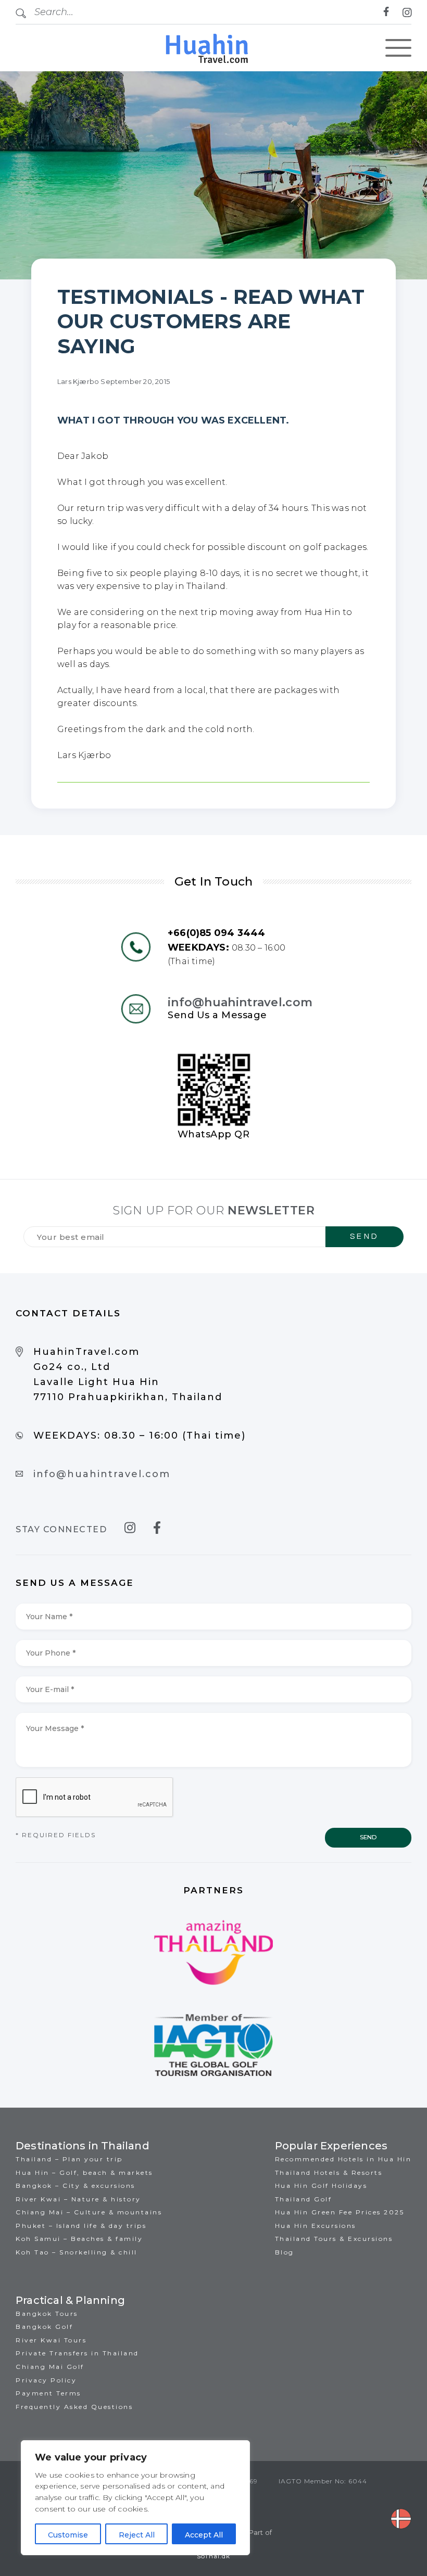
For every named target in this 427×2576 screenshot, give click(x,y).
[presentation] (95, 1798)
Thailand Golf (304, 2199)
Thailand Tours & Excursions (334, 2239)
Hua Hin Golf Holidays (321, 2186)
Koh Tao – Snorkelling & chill (77, 2252)
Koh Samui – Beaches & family (79, 2239)
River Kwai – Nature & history (78, 2199)
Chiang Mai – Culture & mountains (89, 2212)
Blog (285, 2252)
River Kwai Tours (51, 2340)
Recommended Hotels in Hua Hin (343, 2159)
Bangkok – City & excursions (76, 2186)
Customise (68, 2535)
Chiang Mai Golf (50, 2367)
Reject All (137, 2535)
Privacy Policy (46, 2380)
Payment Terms (48, 2393)
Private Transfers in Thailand (77, 2353)
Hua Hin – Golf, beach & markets (84, 2173)
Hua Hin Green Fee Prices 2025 (340, 2212)
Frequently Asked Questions (74, 2407)
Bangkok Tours (47, 2314)
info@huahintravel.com (240, 1002)
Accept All (204, 2535)
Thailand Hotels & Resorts (329, 2173)
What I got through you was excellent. (173, 420)
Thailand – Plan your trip (69, 2159)
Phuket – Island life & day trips (81, 2226)
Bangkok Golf (44, 2327)
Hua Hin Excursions (316, 2226)
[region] (135, 2498)
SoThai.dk (213, 2556)
